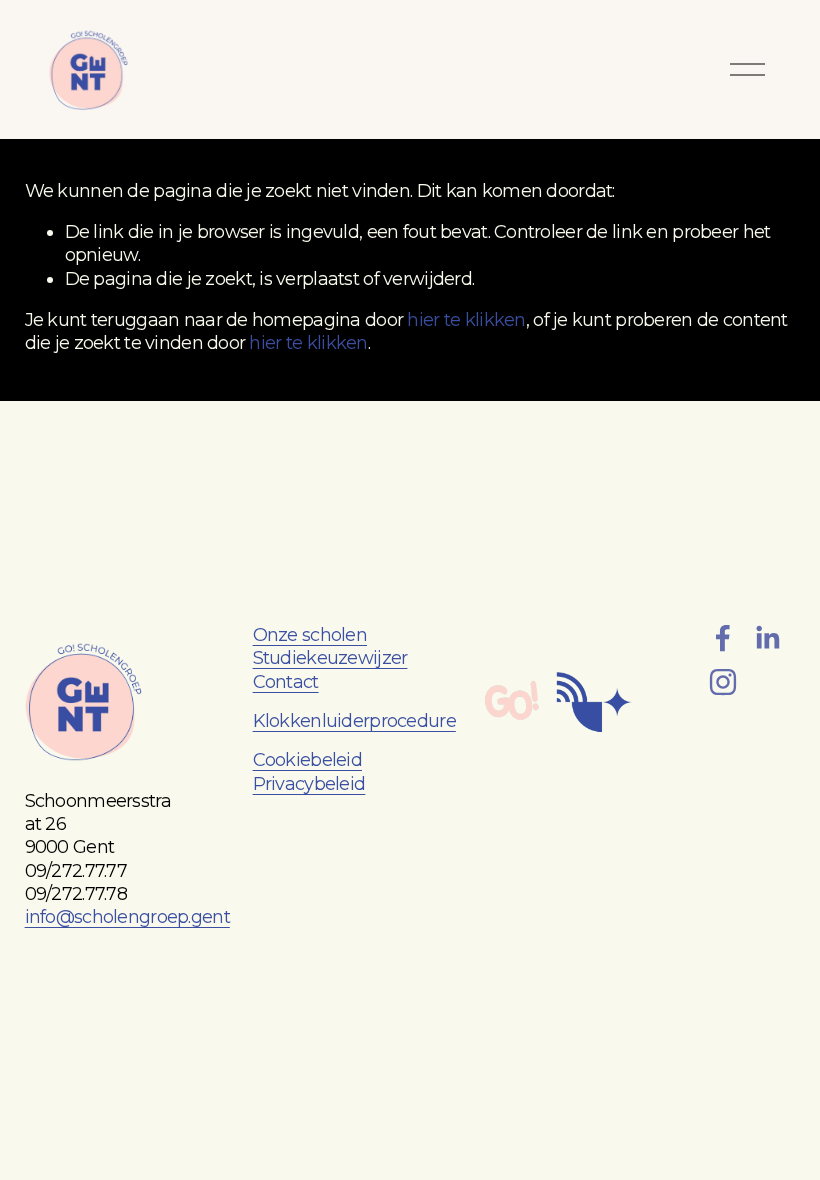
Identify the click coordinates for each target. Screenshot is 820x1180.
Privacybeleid (309, 784)
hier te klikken (466, 320)
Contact (286, 682)
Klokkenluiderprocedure (354, 721)
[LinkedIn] (767, 638)
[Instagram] (723, 682)
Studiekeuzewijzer (330, 658)
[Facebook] (723, 638)
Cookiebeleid (307, 760)
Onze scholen (310, 635)
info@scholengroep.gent (127, 917)
